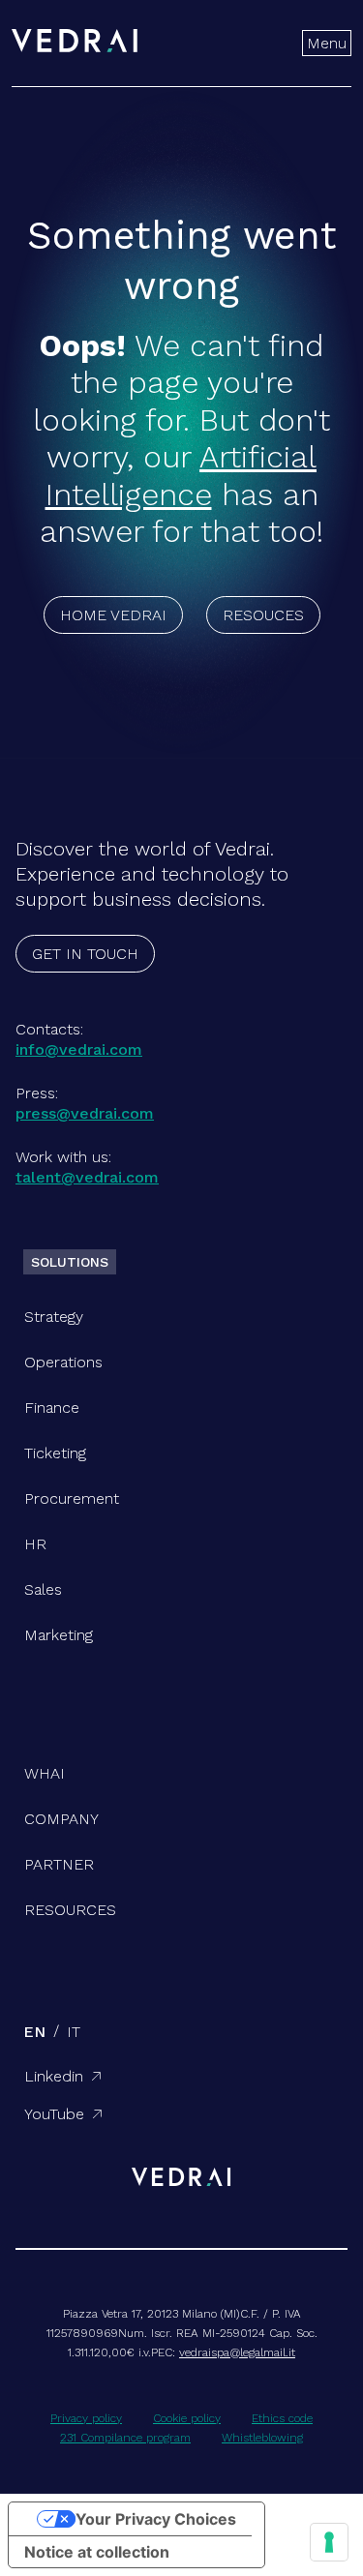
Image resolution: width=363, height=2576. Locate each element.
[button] (327, 43)
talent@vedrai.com (87, 1177)
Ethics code (282, 2418)
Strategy (54, 1317)
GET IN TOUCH (85, 954)
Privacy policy (86, 2418)
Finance (52, 1408)
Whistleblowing (262, 2438)
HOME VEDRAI (113, 615)
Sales (43, 1589)
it (74, 2032)
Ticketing (55, 1453)
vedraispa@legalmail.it (237, 2352)
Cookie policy (187, 2418)
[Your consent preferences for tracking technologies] (329, 2542)
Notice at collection (97, 2552)
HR (35, 1544)
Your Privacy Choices (156, 2519)
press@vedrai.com (85, 1113)
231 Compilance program (125, 2438)
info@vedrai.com (79, 1049)
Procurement (72, 1498)
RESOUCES (263, 615)
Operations (63, 1362)
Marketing (59, 1635)
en (34, 2032)
